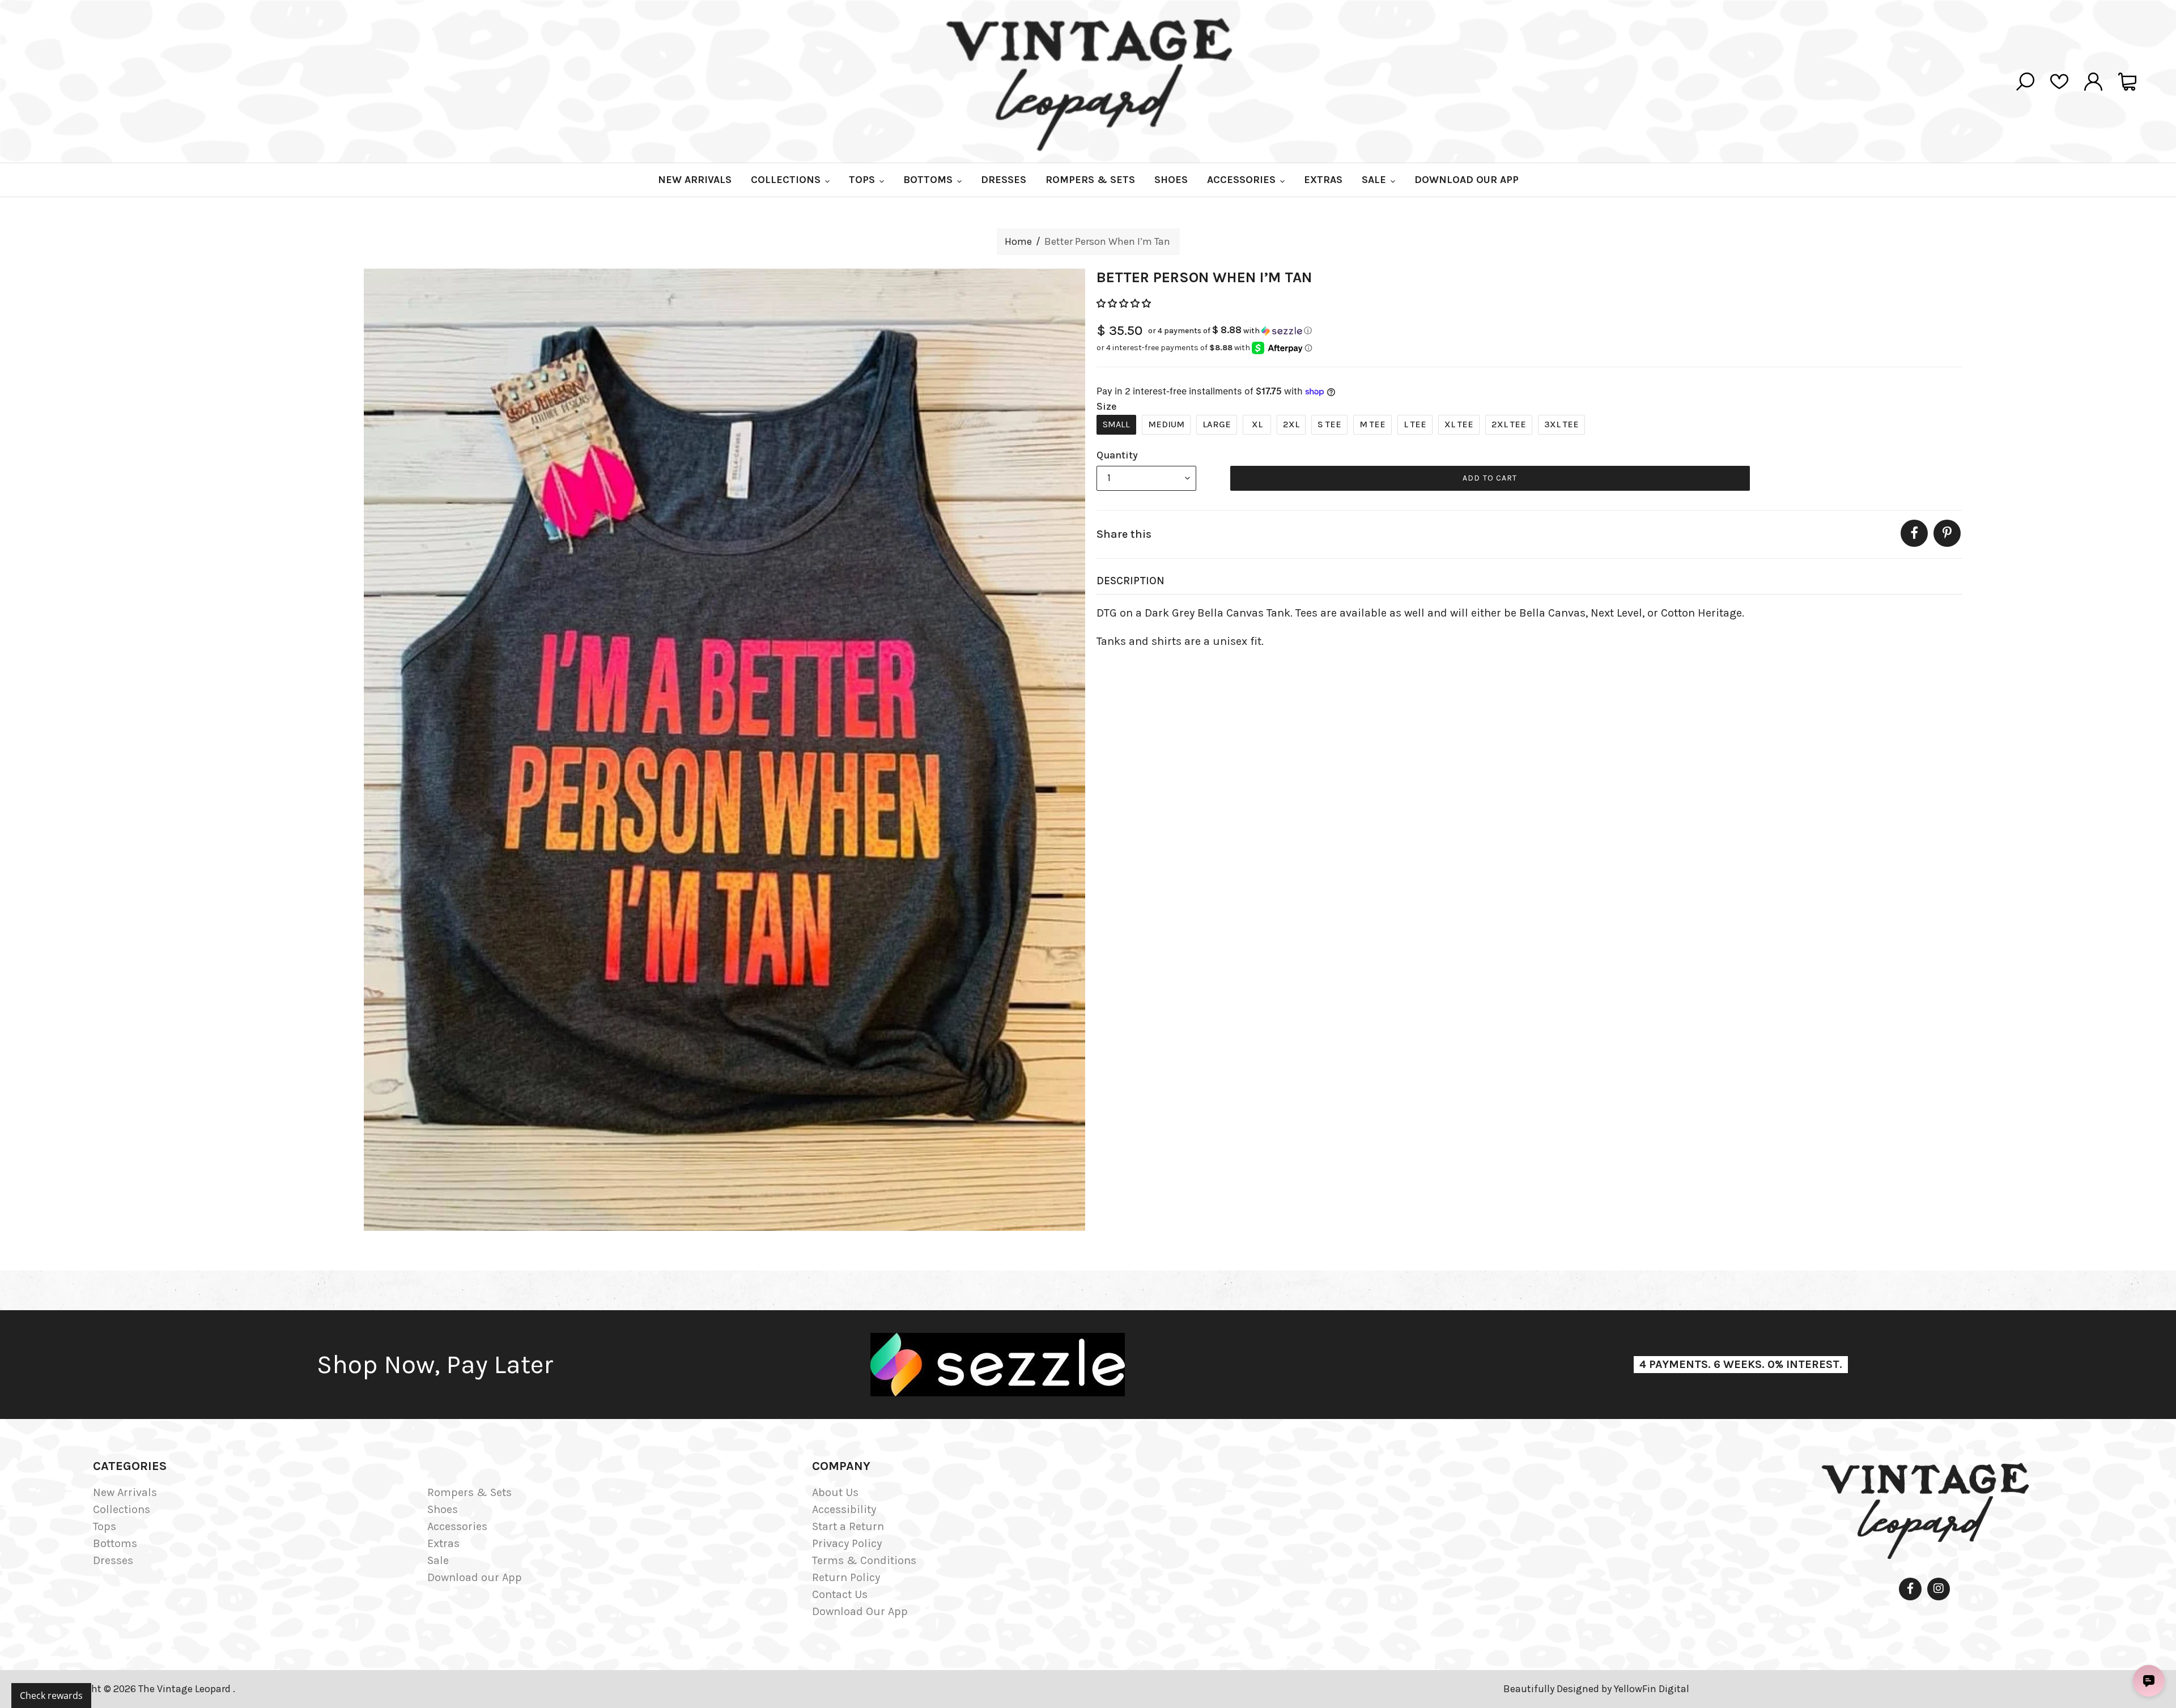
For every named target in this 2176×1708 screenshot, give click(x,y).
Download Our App (860, 1611)
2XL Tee (1509, 424)
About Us (835, 1492)
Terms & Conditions (864, 1560)
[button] (1125, 303)
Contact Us (840, 1594)
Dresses (113, 1560)
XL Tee (1459, 424)
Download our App (475, 1577)
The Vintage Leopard (186, 1689)
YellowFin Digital (1652, 1689)
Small (1116, 424)
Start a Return (848, 1526)
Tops (105, 1526)
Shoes (443, 1509)
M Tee (1372, 424)
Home (1018, 241)
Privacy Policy (847, 1543)
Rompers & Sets (469, 1492)
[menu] (1146, 478)
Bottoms (115, 1543)
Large (1217, 424)
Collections (122, 1509)
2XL (1291, 424)
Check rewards (51, 1696)
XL (1257, 424)
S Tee (1329, 424)
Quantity (1117, 455)
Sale (438, 1560)
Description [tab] (1130, 581)
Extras (443, 1543)
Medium (1166, 424)
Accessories (457, 1526)
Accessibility (844, 1509)
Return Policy (846, 1577)
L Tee (1415, 424)
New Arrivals (125, 1492)
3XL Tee (1561, 424)
